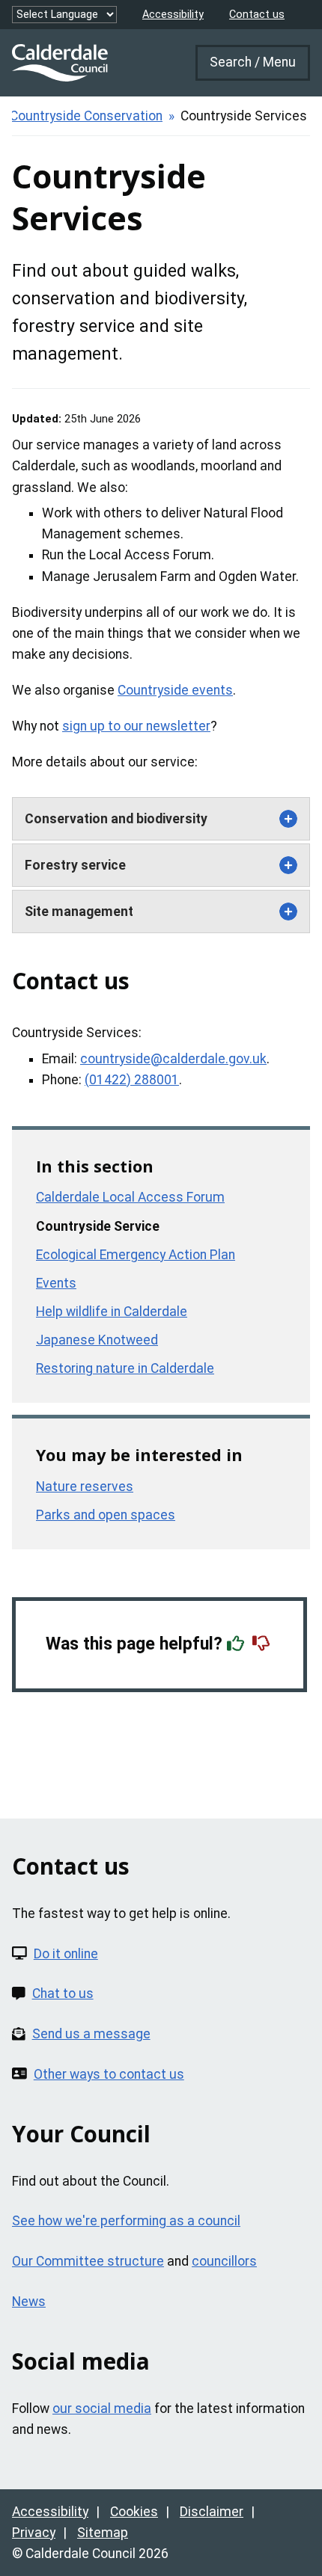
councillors (224, 2261)
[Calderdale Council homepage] (60, 63)
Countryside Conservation (86, 116)
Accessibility (173, 15)
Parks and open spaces (106, 1515)
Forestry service (75, 865)
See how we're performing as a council (126, 2221)
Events (56, 1283)
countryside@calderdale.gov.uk (173, 1059)
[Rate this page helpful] (237, 1644)
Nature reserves (85, 1487)
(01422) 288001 (132, 1080)
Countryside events (175, 690)
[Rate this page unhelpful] (263, 1644)
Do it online (66, 1954)
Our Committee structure (88, 2261)
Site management (79, 912)
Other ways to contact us (109, 2074)
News (29, 2302)
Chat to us (63, 1994)
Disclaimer (212, 2512)
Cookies (134, 2512)
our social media (102, 2409)
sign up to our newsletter (136, 726)
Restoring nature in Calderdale (125, 1368)
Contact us (257, 15)
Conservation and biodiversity (116, 819)
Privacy (34, 2533)
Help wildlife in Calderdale (112, 1312)
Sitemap (103, 2533)
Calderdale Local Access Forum (130, 1197)
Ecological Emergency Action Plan (136, 1255)
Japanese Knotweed (97, 1340)
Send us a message (91, 2034)
